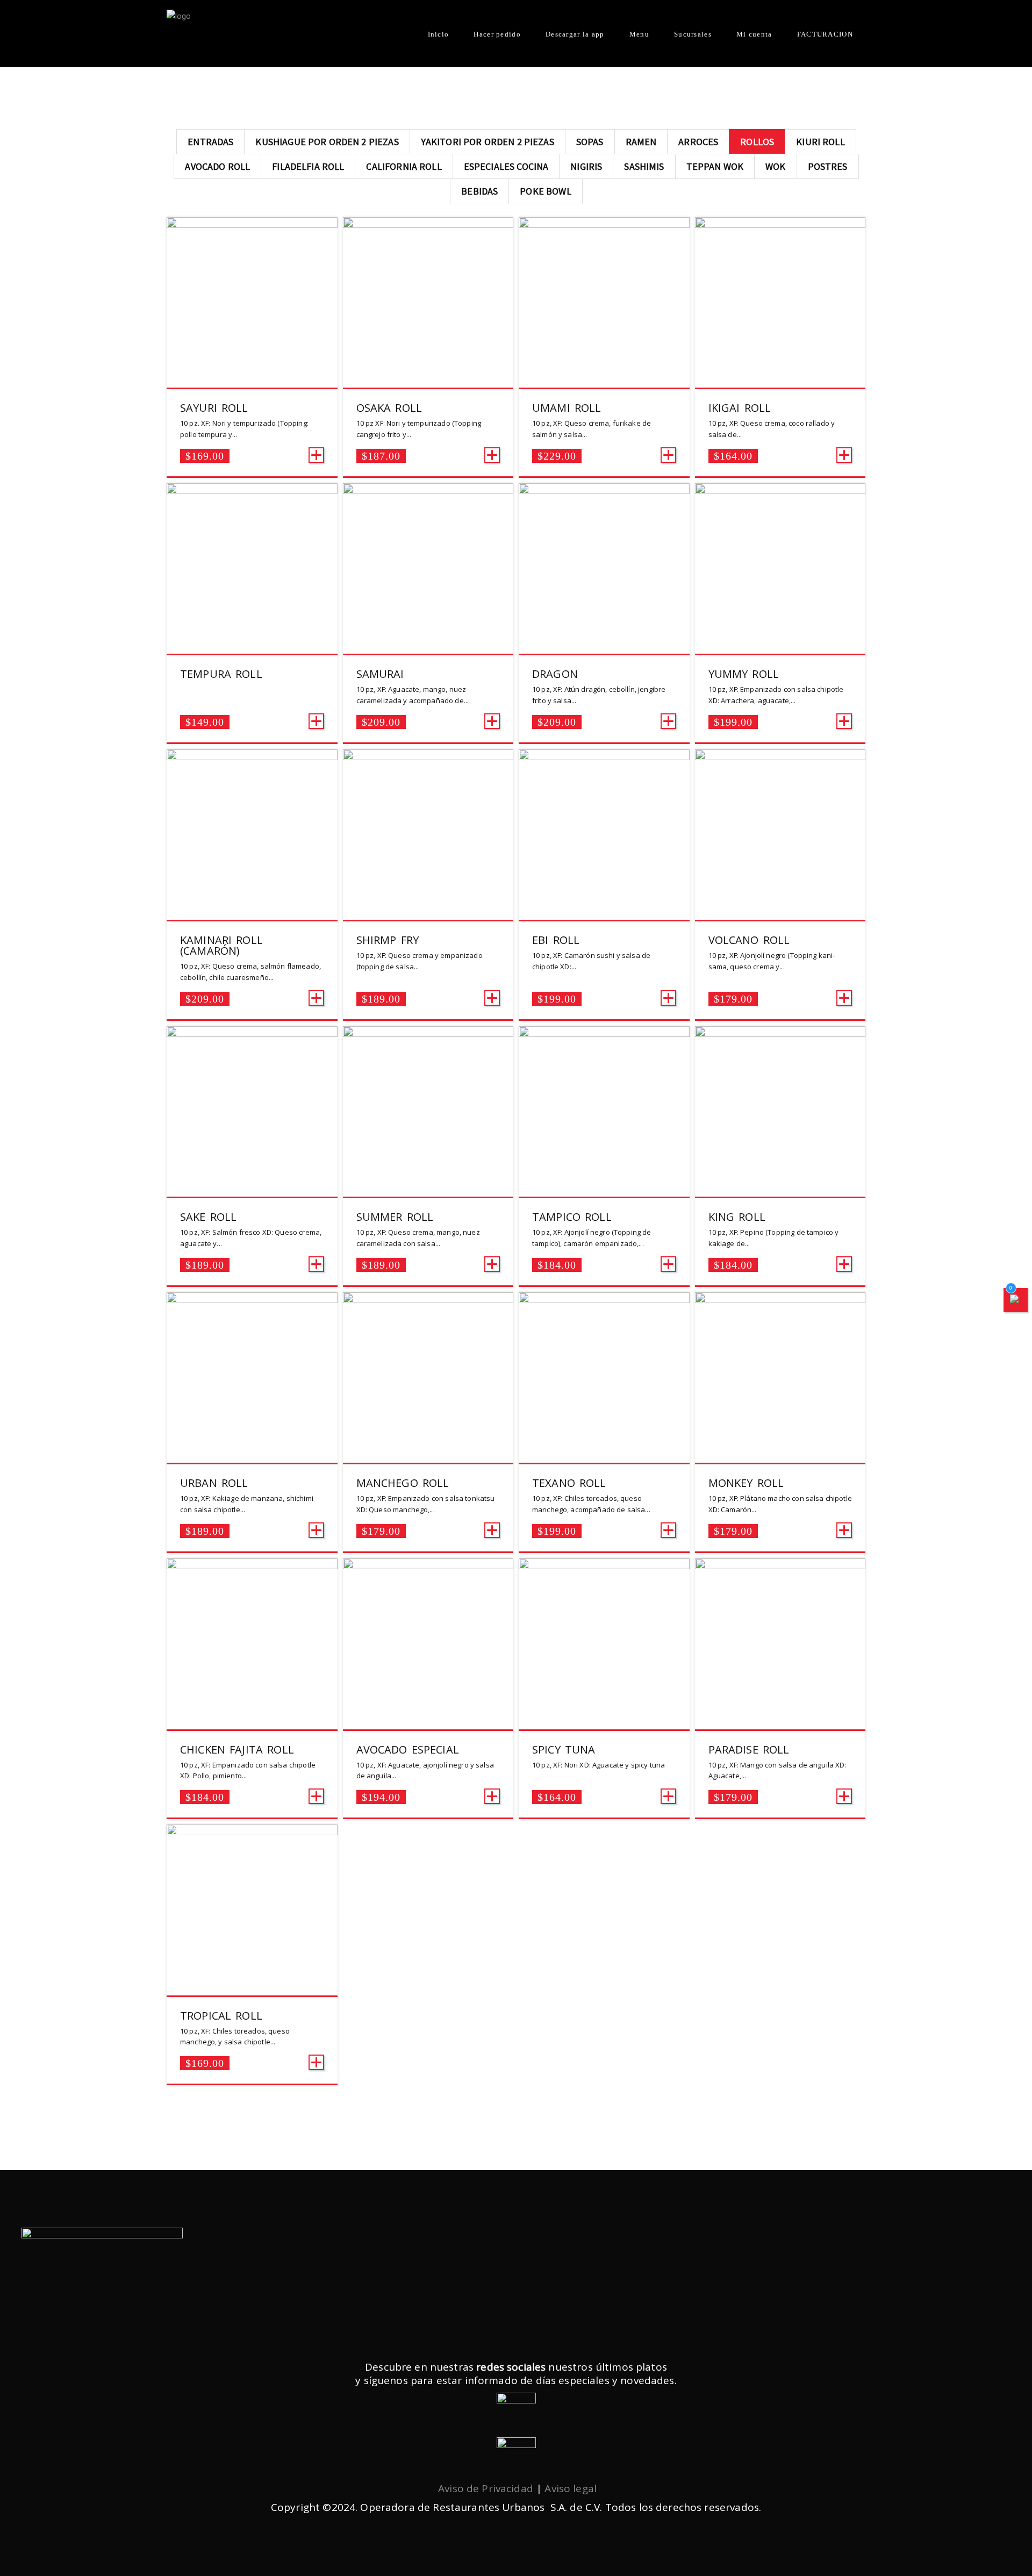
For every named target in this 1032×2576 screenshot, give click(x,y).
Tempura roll (221, 674)
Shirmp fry (388, 940)
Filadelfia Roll (308, 166)
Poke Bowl (545, 191)
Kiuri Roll (820, 142)
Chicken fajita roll (237, 1749)
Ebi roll (556, 940)
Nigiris (586, 166)
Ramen (641, 142)
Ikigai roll (740, 408)
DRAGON (555, 674)
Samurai (380, 674)
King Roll (737, 1217)
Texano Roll (569, 1483)
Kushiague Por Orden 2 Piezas (327, 142)
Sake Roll (208, 1217)
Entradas (210, 142)
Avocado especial (408, 1749)
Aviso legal (571, 2488)
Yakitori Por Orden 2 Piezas (488, 142)
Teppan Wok (715, 166)
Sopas (590, 142)
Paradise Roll (749, 1749)
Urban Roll (214, 1483)
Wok (775, 166)
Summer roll (395, 1217)
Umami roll (567, 408)
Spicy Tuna (564, 1749)
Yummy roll (744, 674)
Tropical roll (221, 2016)
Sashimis (644, 166)
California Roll (404, 166)
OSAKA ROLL (389, 408)
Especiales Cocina (506, 166)
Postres (828, 166)
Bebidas (479, 191)
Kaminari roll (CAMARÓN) (221, 945)
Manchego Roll (403, 1483)
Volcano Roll (749, 940)
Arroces (698, 142)
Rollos (757, 142)
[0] (1016, 1300)
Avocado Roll (217, 166)
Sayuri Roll (214, 408)
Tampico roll (572, 1217)
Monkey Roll (746, 1483)
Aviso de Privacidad (486, 2488)
